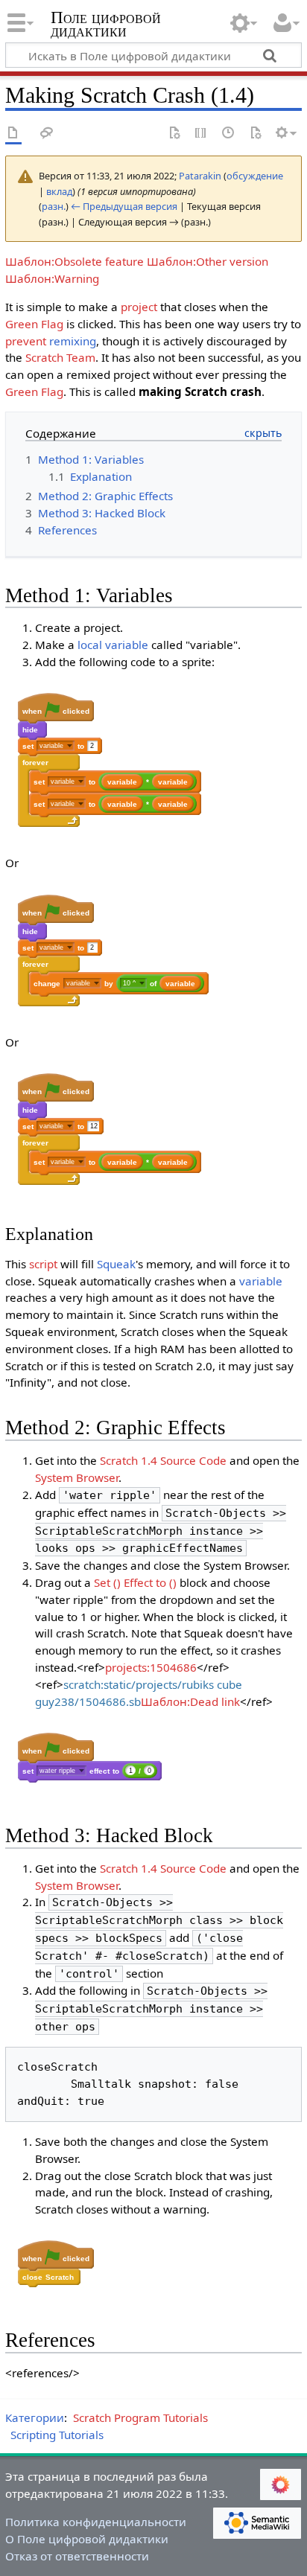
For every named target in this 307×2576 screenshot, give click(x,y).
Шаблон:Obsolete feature (75, 261)
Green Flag (34, 324)
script (43, 1264)
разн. (54, 206)
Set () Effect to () (135, 1582)
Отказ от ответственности (77, 2556)
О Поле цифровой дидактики (87, 2539)
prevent (26, 341)
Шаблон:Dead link (190, 1701)
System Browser (77, 1477)
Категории (35, 2417)
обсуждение (255, 176)
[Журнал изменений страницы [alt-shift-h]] (229, 134)
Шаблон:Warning (52, 278)
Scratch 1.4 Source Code (163, 1460)
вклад (59, 191)
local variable (113, 645)
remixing (73, 341)
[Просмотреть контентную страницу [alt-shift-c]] (13, 134)
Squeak (116, 1264)
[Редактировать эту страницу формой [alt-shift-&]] (174, 134)
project (139, 307)
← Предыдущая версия (124, 206)
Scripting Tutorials (57, 2435)
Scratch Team (60, 357)
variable (261, 1281)
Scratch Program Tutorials (140, 2417)
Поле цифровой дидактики (106, 26)
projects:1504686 (151, 1667)
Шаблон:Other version (208, 261)
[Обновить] (256, 134)
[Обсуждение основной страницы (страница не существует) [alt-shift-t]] (47, 134)
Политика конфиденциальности (96, 2522)
